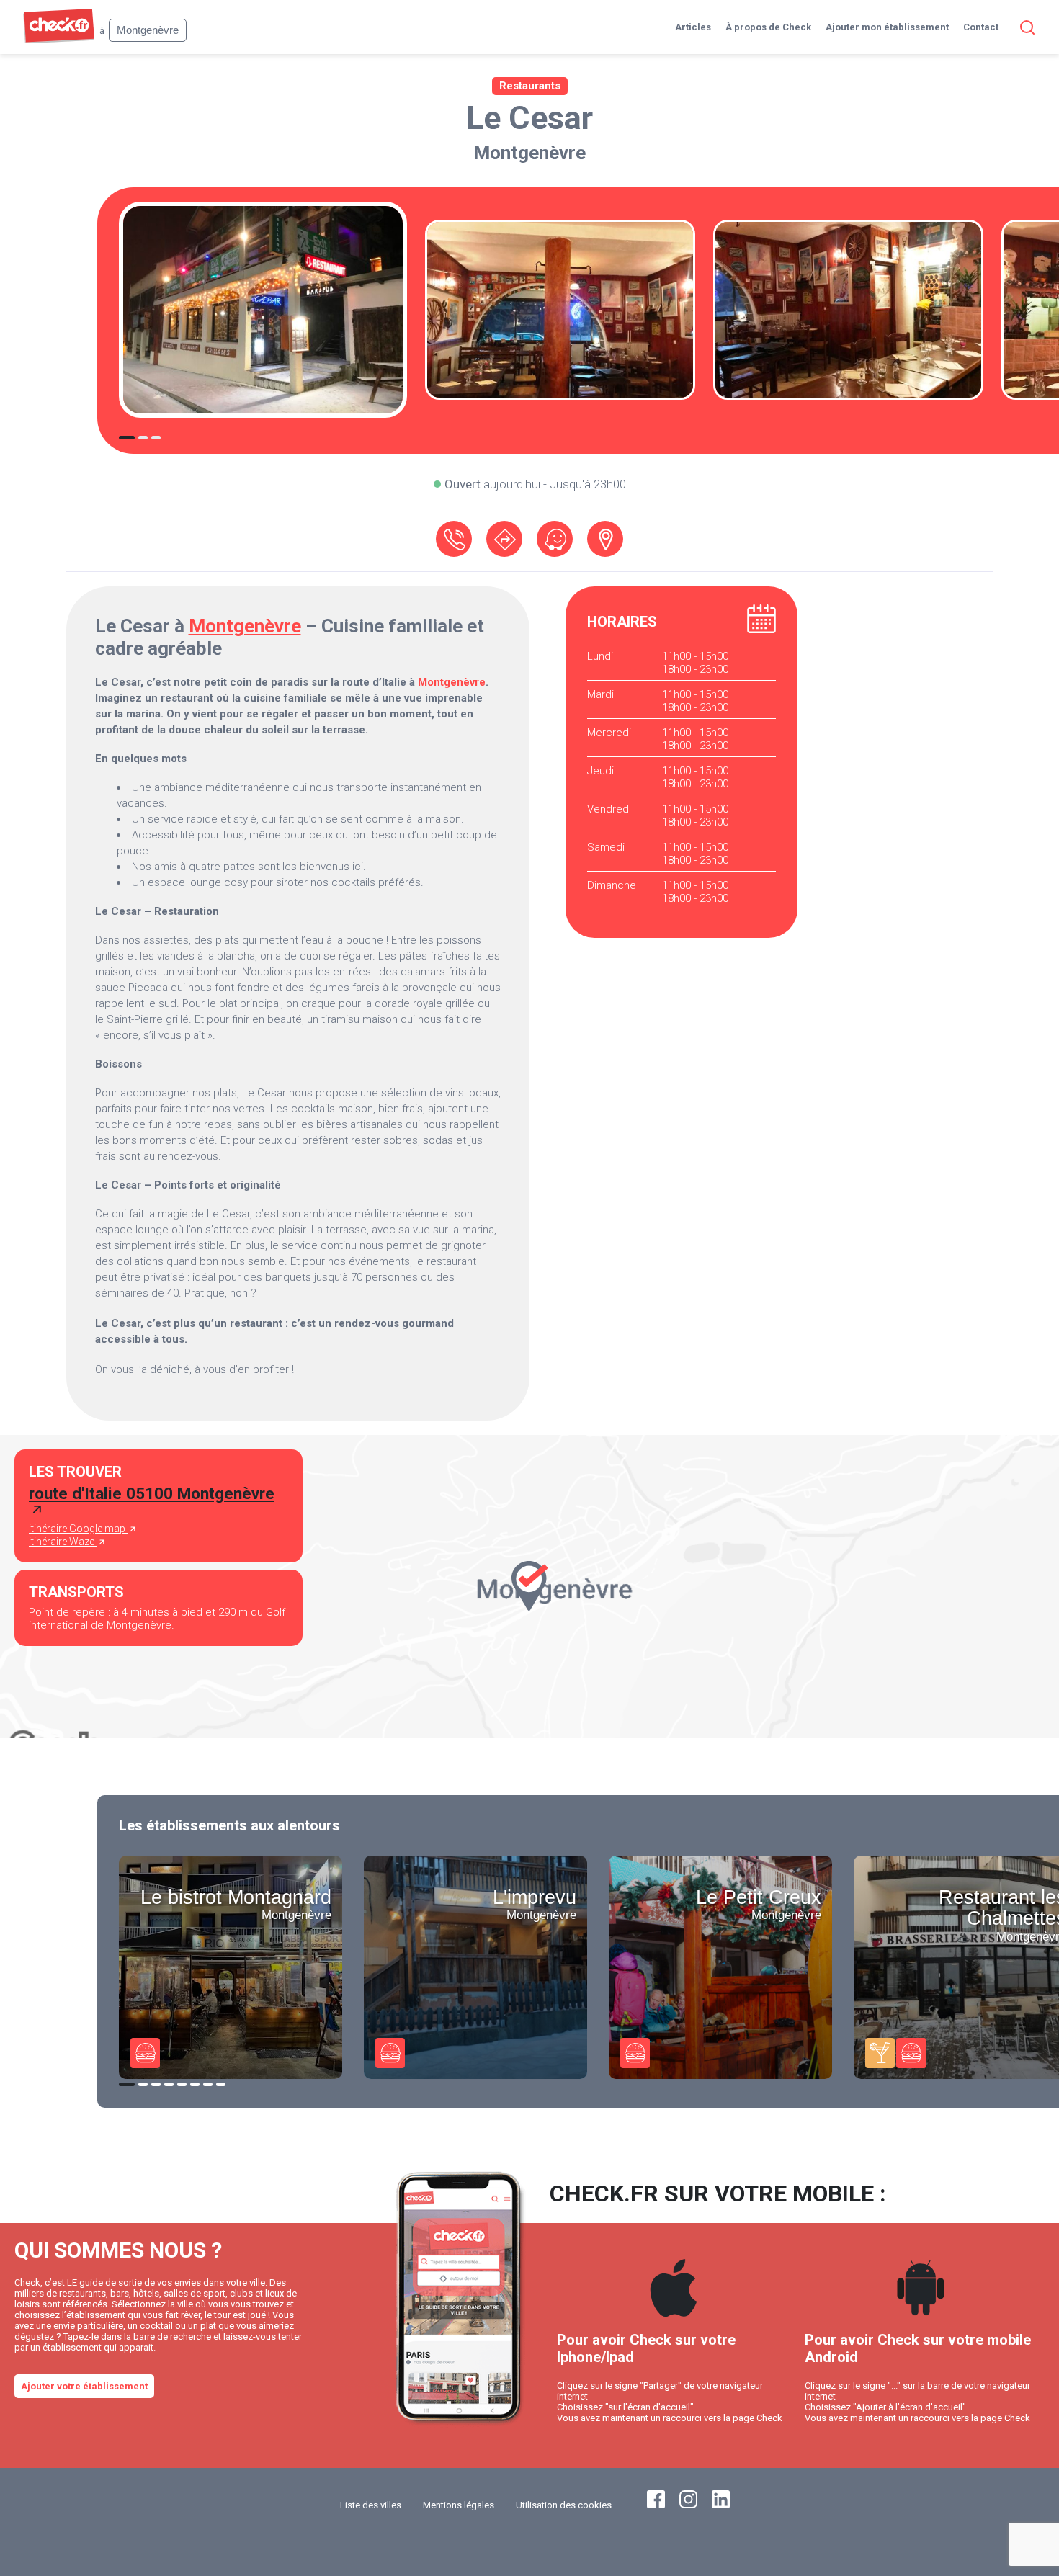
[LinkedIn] (721, 2505)
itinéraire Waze (63, 1542)
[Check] (59, 40)
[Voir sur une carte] (605, 539)
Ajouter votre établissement (84, 2386)
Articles (693, 27)
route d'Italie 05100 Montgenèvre (152, 1493)
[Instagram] (688, 2505)
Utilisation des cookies (564, 2505)
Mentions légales (459, 2505)
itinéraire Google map (78, 1529)
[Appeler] (454, 539)
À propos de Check (768, 27)
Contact (981, 27)
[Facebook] (656, 2505)
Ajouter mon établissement (887, 27)
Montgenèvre (529, 153)
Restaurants (530, 86)
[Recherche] (1024, 27)
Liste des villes (371, 2505)
